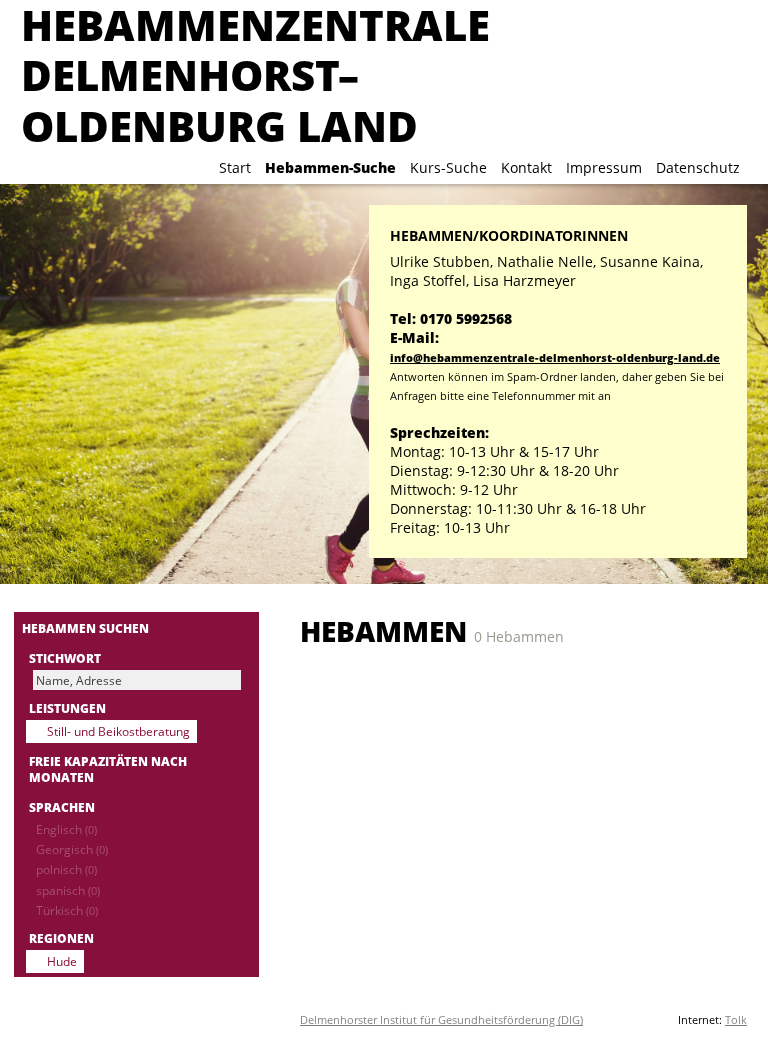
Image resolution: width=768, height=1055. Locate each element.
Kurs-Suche (448, 167)
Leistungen (67, 708)
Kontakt (526, 167)
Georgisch (72, 849)
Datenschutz (698, 167)
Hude (62, 961)
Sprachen (62, 807)
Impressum (604, 167)
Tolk (736, 1019)
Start (235, 167)
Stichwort (65, 658)
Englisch (66, 829)
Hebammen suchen (85, 628)
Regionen (61, 938)
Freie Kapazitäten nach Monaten (108, 769)
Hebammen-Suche (330, 167)
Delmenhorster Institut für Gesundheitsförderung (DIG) (441, 1019)
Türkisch (67, 910)
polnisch (66, 869)
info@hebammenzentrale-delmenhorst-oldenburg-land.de (555, 357)
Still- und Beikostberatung (118, 731)
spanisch (68, 890)
